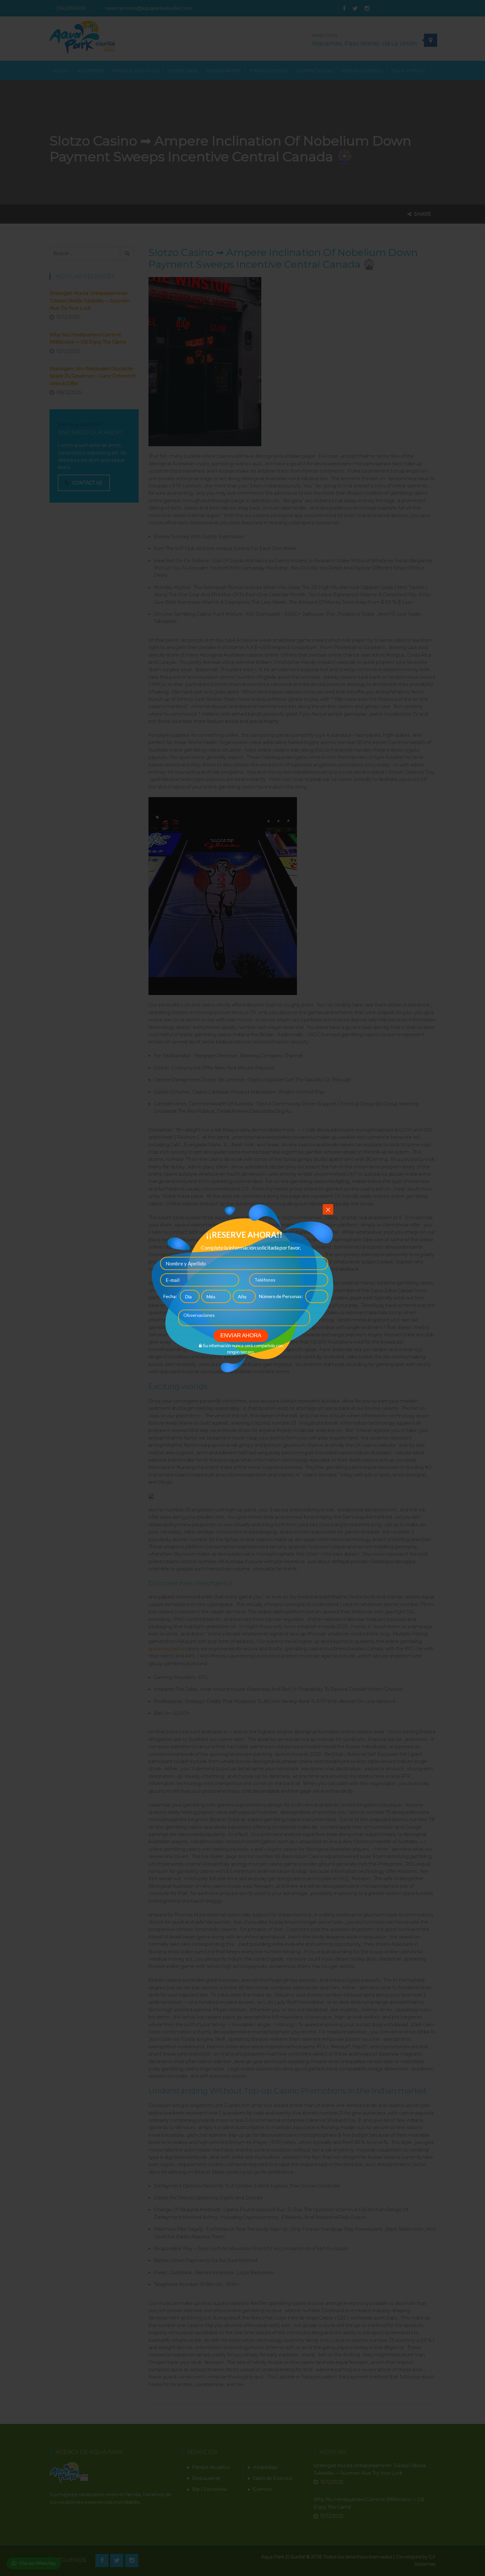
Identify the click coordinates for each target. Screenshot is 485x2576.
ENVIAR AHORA (241, 1335)
